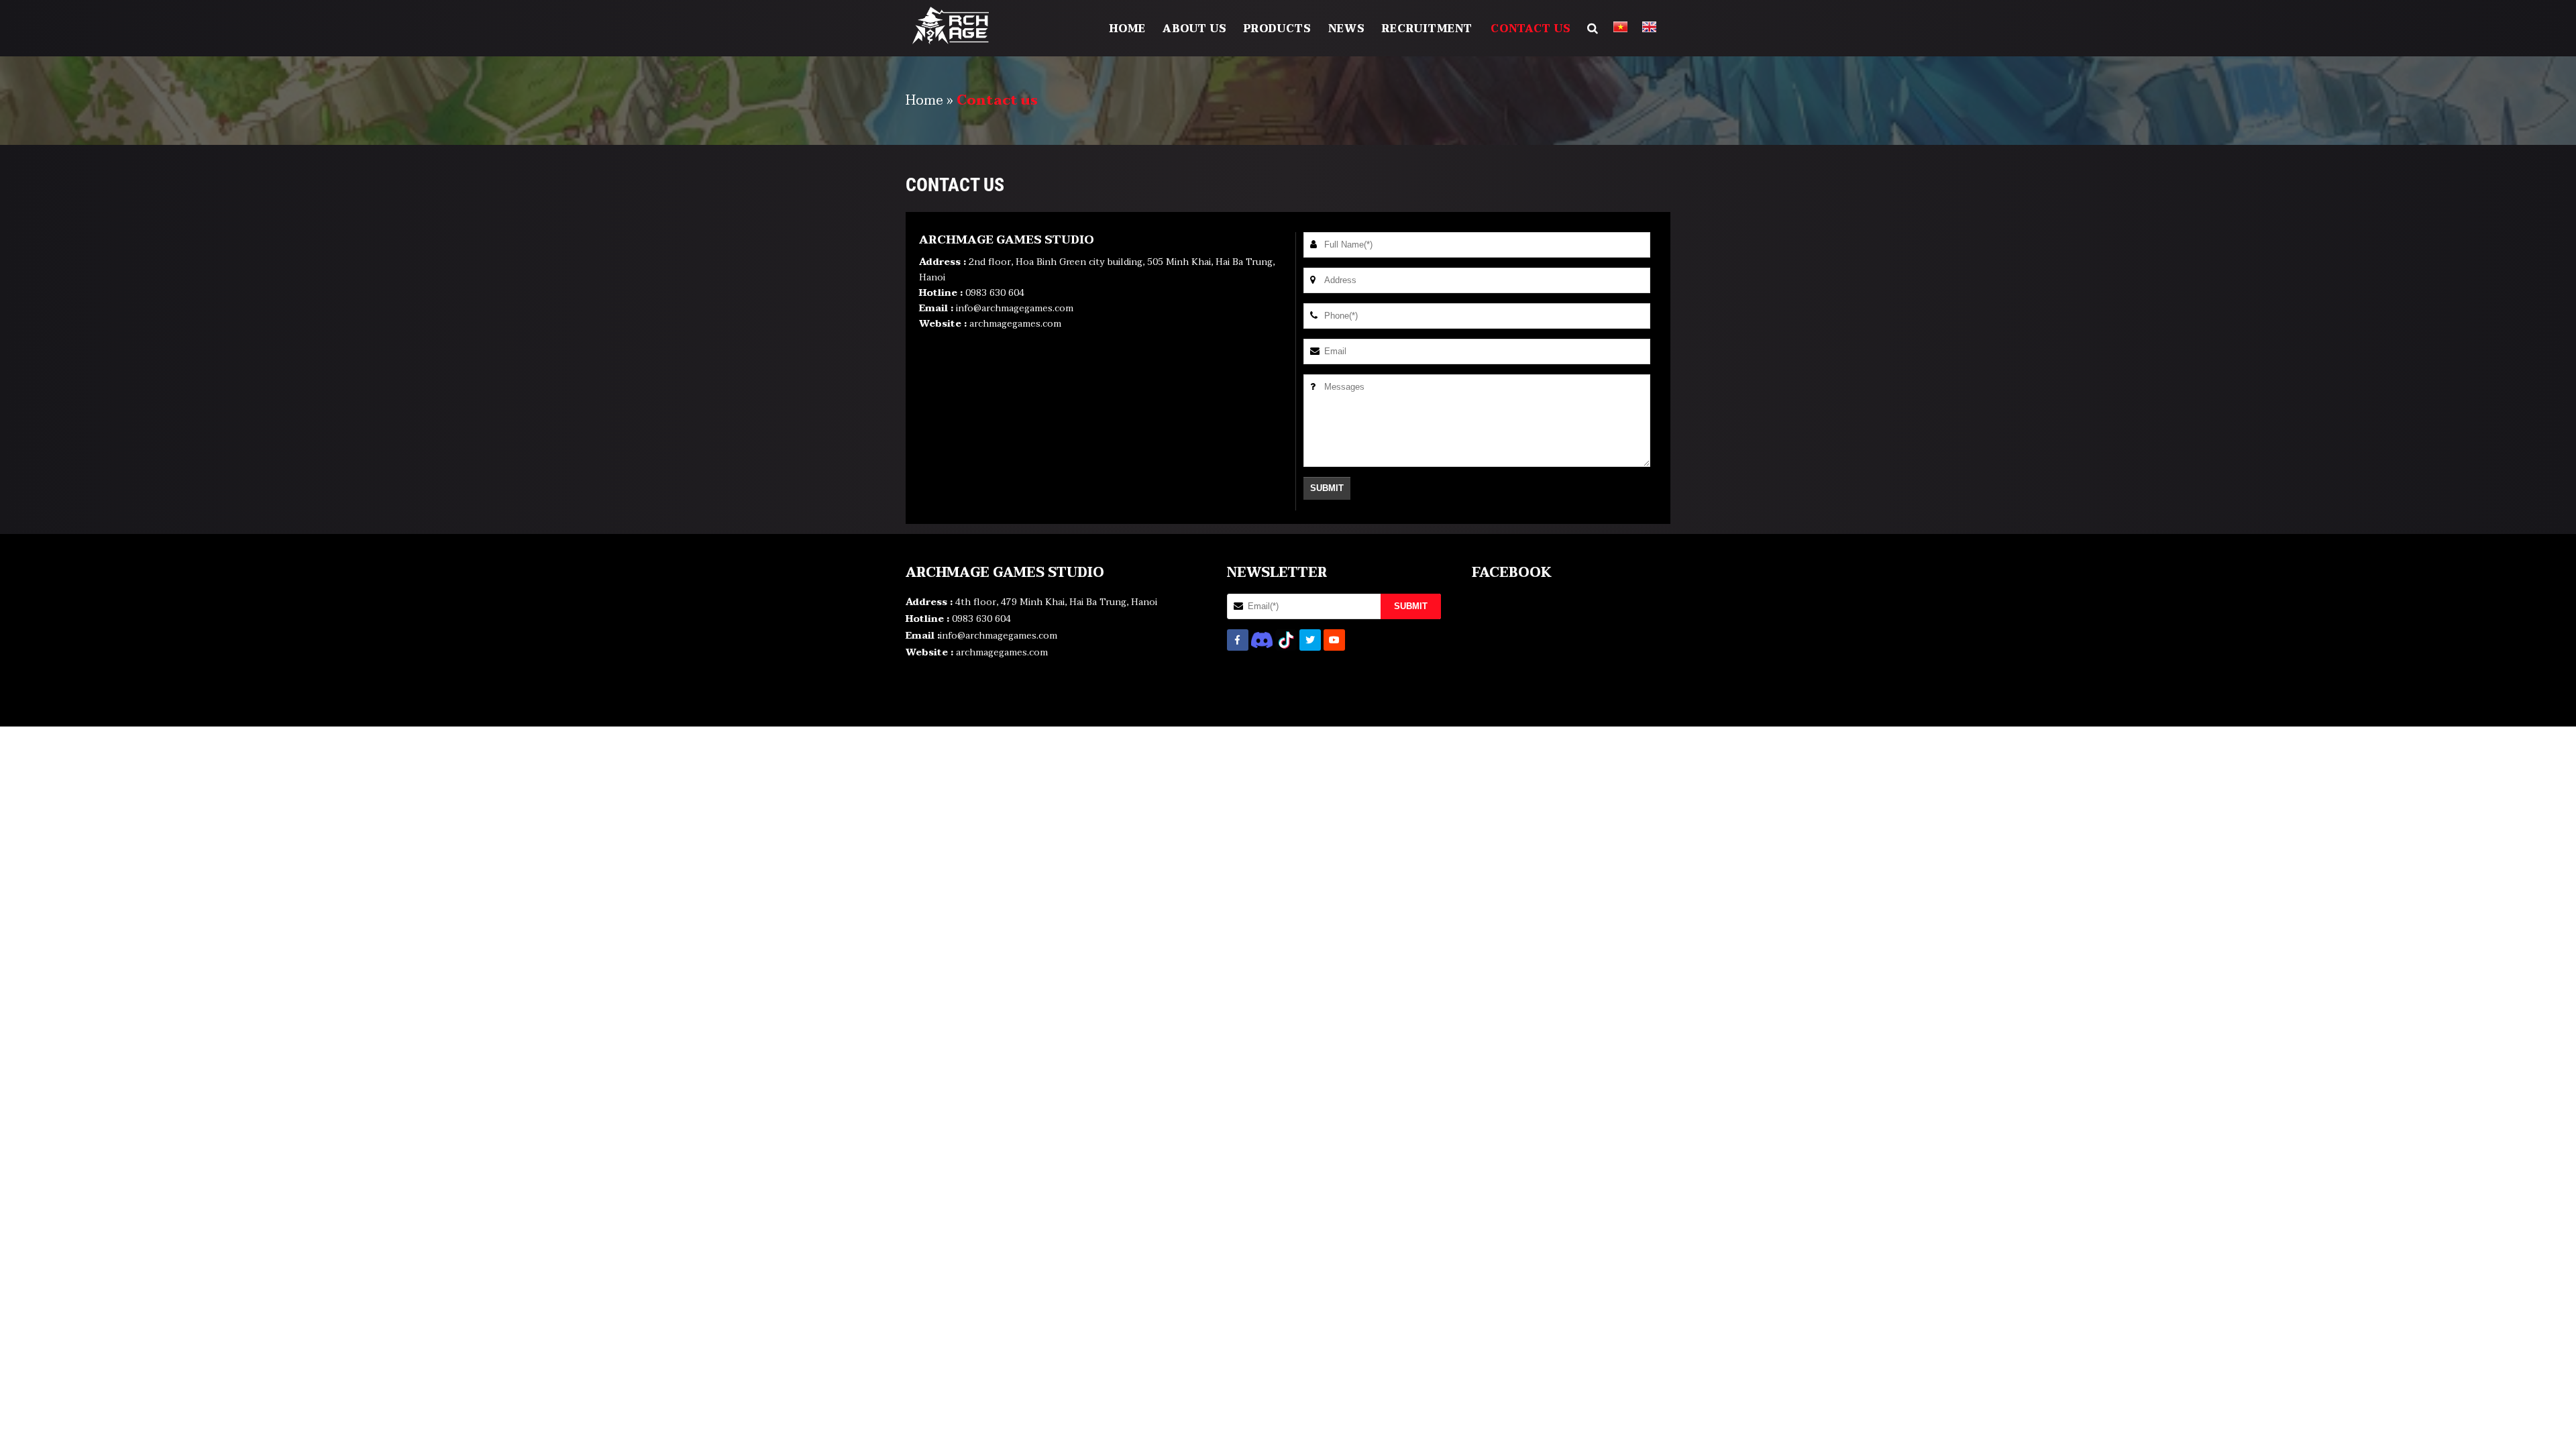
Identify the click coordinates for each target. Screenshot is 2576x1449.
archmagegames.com (1015, 324)
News (1347, 29)
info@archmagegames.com (1015, 308)
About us (1195, 29)
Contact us (1531, 29)
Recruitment (1427, 29)
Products (1278, 29)
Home (1128, 29)
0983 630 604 (995, 293)
